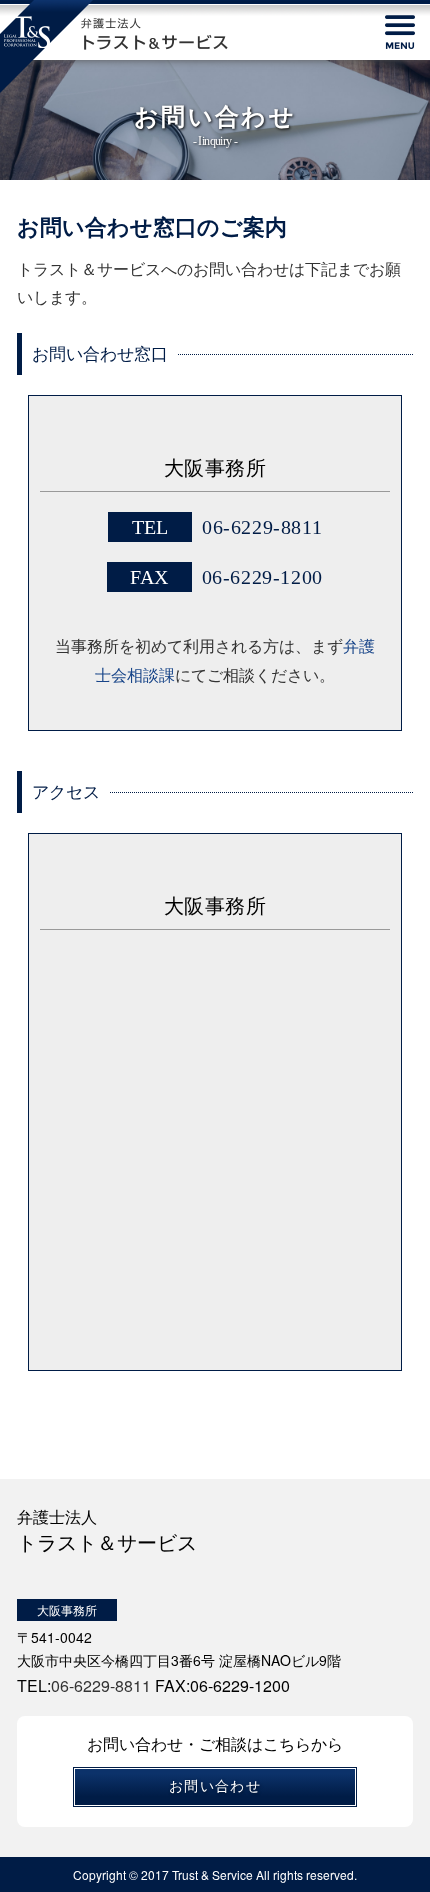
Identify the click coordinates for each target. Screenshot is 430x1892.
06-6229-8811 (262, 527)
